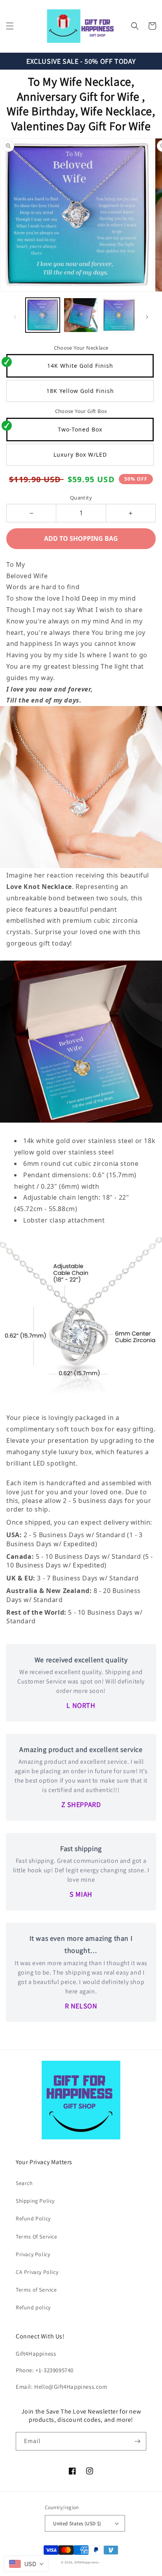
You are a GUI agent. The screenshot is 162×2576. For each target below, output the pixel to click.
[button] (10, 26)
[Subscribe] (137, 2441)
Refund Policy (33, 2218)
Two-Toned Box (80, 429)
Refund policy (33, 2307)
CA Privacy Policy (37, 2272)
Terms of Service (36, 2290)
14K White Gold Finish (80, 366)
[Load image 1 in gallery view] (43, 315)
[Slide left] (15, 317)
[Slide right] (147, 317)
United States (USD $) (77, 2523)
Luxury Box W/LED (80, 455)
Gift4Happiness (87, 2562)
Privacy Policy (33, 2254)
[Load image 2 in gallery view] (81, 315)
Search (24, 2183)
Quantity (81, 498)
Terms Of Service (37, 2237)
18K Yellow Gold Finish (80, 391)
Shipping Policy (35, 2201)
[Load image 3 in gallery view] (119, 315)
